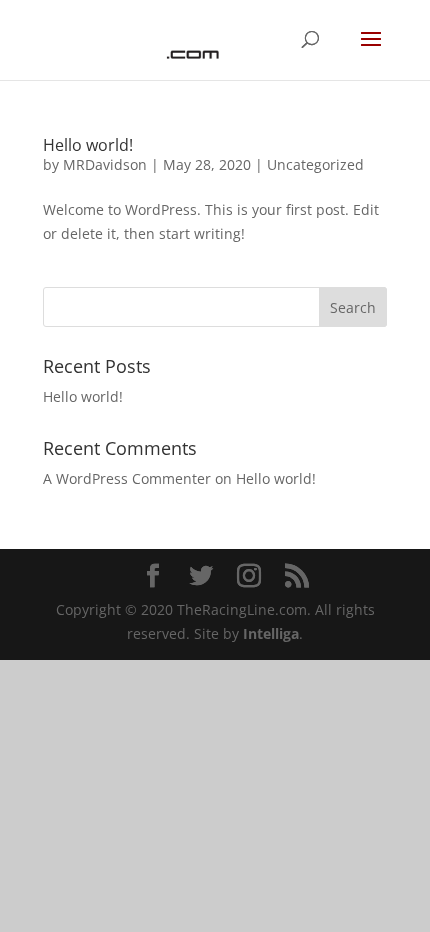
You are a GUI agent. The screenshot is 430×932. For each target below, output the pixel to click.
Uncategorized (315, 164)
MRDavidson (105, 164)
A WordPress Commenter (127, 478)
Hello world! (88, 145)
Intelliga (271, 633)
